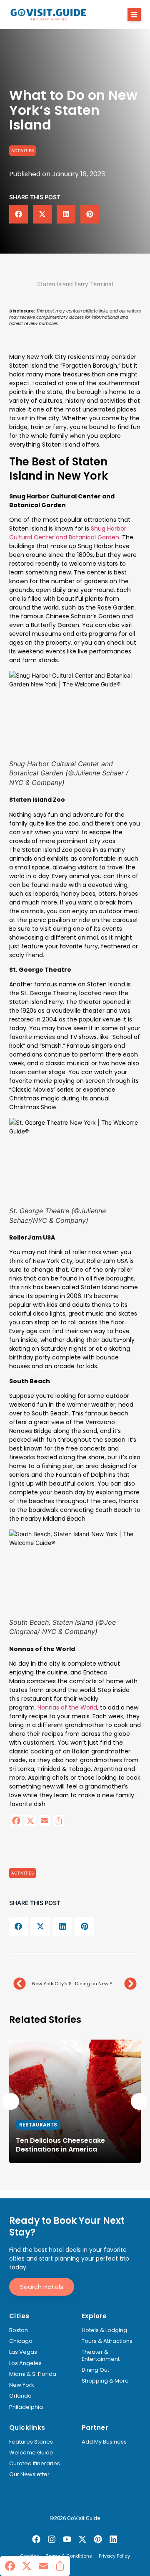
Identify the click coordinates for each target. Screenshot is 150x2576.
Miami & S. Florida (33, 2374)
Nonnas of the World (67, 1707)
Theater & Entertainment (101, 2356)
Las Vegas (23, 2352)
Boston (19, 2330)
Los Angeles (25, 2363)
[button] (134, 15)
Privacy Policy (114, 2556)
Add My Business (104, 2442)
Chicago (21, 2341)
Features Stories (31, 2442)
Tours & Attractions (107, 2341)
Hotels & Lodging (104, 2330)
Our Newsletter (29, 2474)
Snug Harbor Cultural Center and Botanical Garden (68, 533)
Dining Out (95, 2370)
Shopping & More (105, 2381)
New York (22, 2385)
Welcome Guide (31, 2453)
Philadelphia (26, 2407)
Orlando (20, 2396)
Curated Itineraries (35, 2464)
